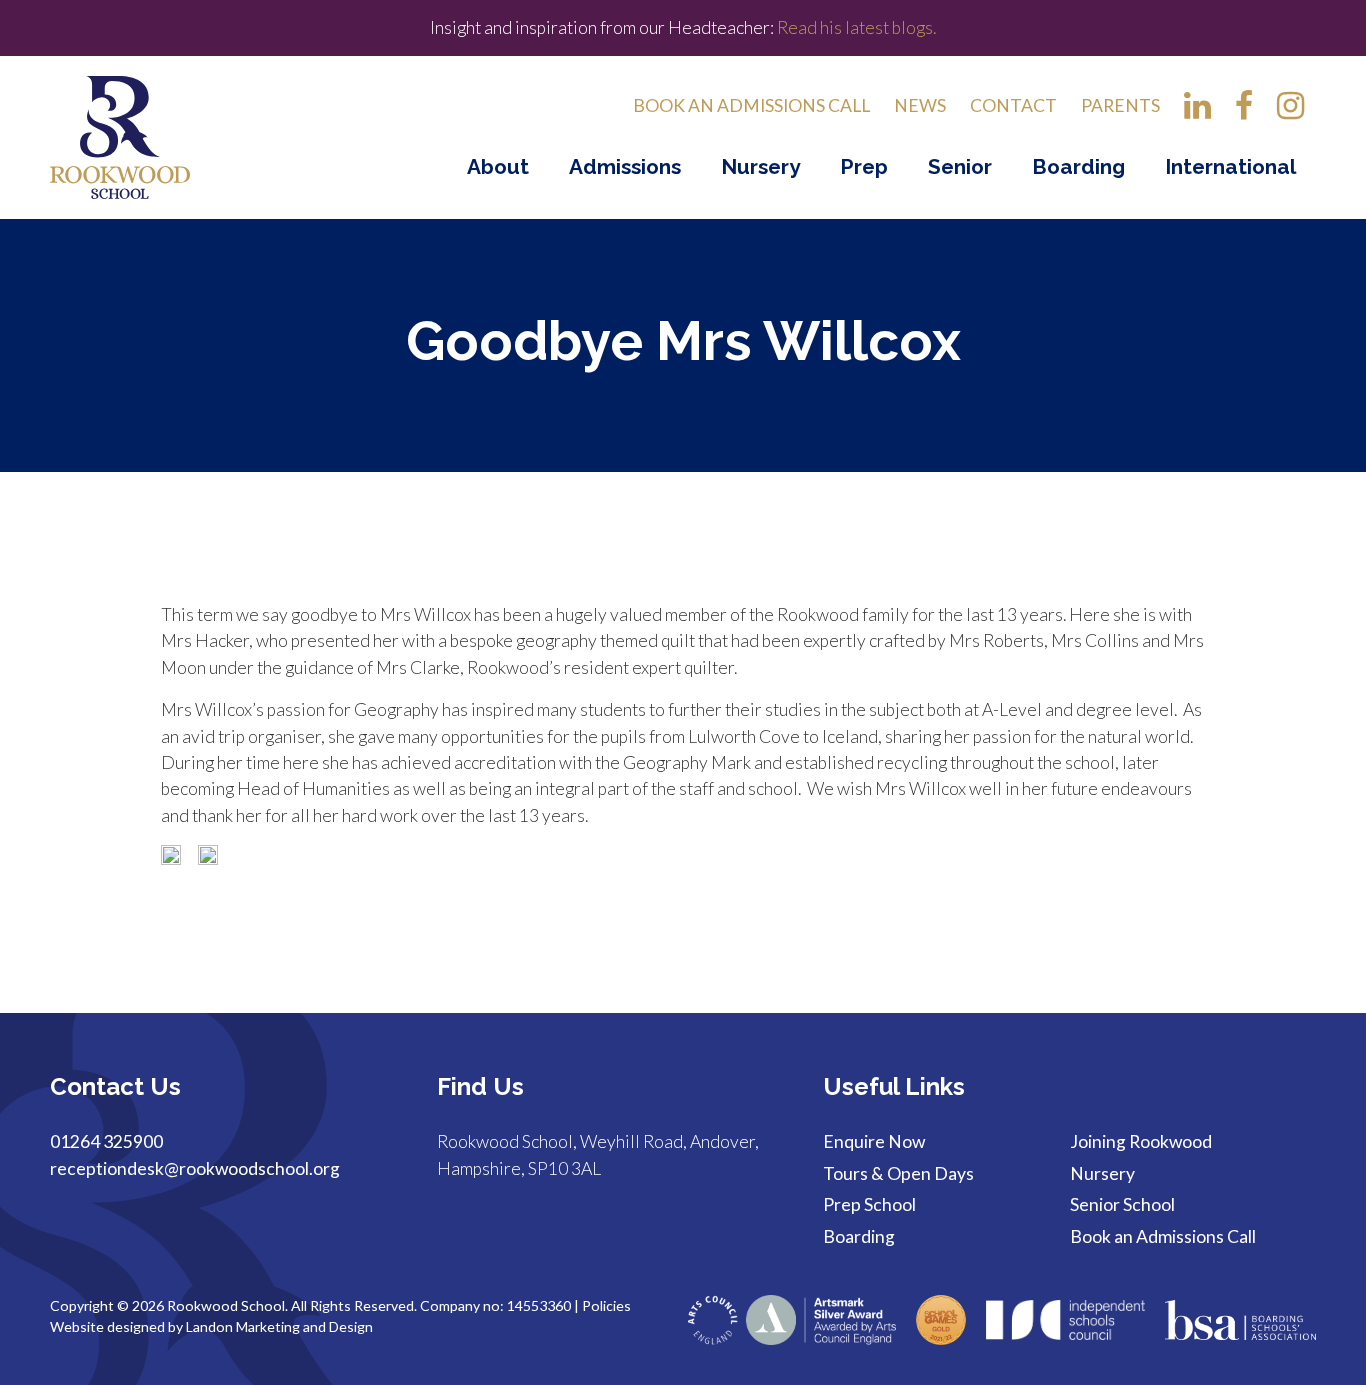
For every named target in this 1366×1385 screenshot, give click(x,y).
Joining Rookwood (1141, 1141)
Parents (1120, 105)
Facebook (1244, 111)
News (920, 105)
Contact (1013, 105)
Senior (960, 166)
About (498, 166)
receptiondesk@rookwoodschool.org (195, 1168)
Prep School (869, 1204)
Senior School (1122, 1204)
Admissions (625, 166)
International (1230, 166)
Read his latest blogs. (855, 27)
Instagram (1290, 111)
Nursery (760, 166)
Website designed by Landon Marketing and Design (211, 1326)
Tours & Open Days (898, 1173)
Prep (864, 166)
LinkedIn (1197, 111)
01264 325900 (106, 1141)
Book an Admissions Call (751, 105)
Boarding (1078, 166)
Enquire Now (874, 1141)
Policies (606, 1305)
